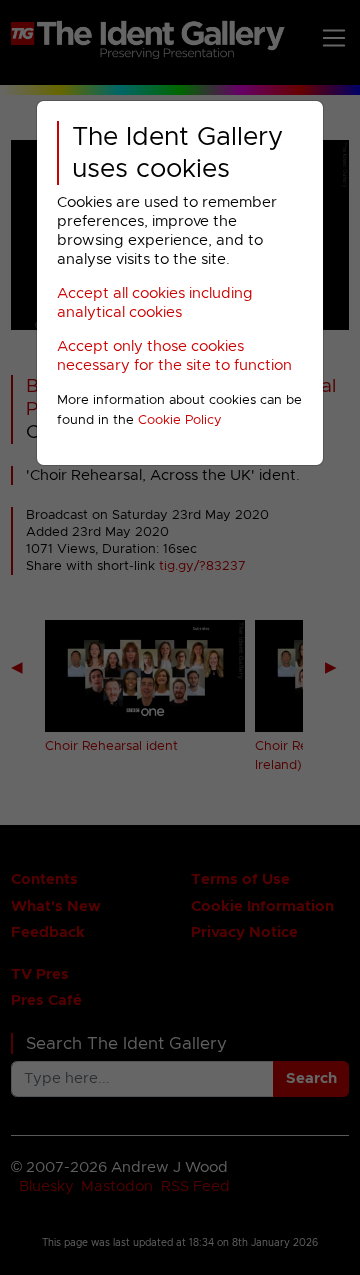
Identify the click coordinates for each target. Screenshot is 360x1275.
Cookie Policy (180, 420)
